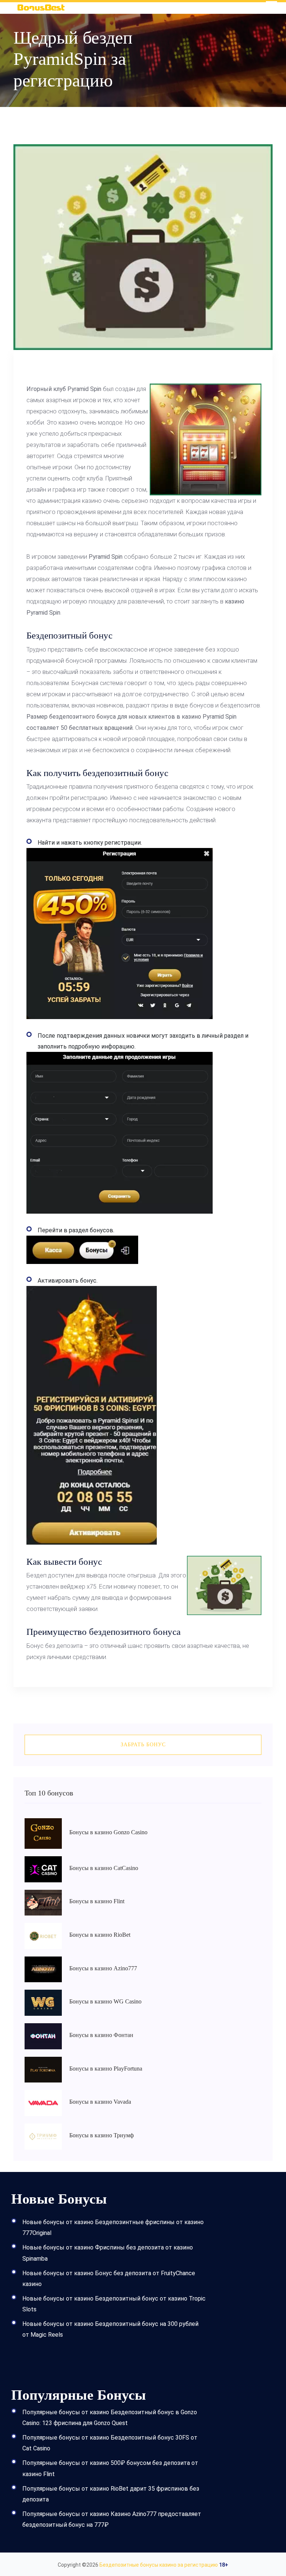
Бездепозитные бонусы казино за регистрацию (159, 2565)
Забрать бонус (143, 1745)
